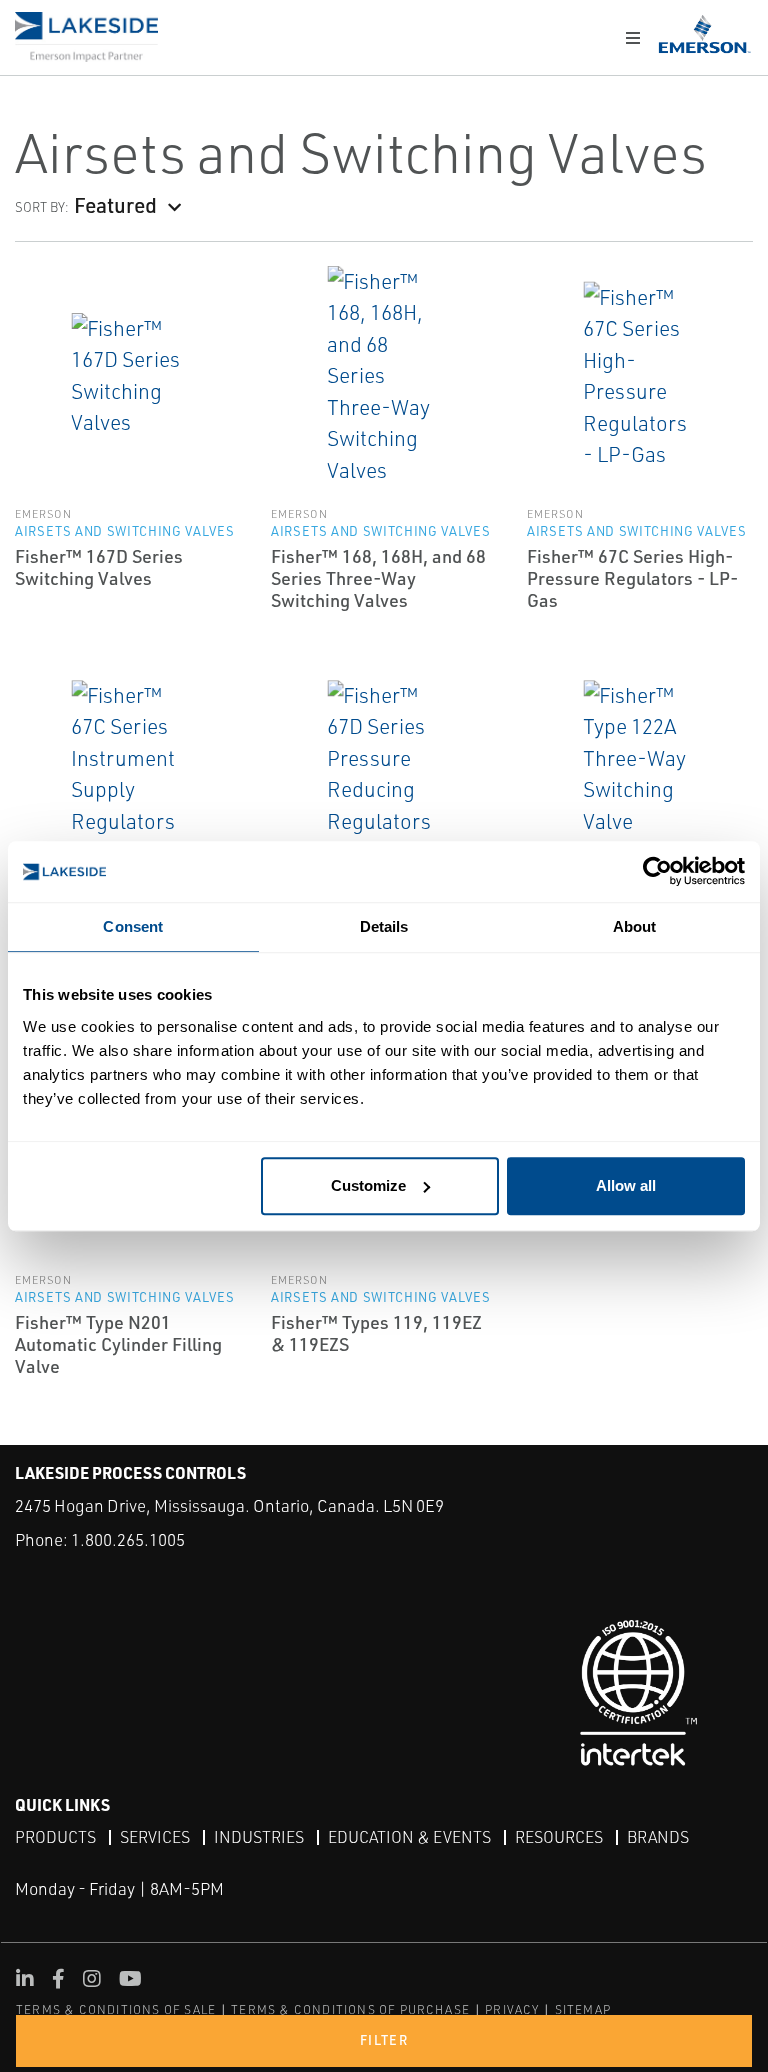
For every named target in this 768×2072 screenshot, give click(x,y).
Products (55, 1837)
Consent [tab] (133, 926)
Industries (259, 1837)
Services (155, 1837)
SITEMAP (583, 2009)
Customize (368, 1185)
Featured (115, 204)
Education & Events (409, 1837)
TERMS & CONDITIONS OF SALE (116, 2009)
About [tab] (635, 926)
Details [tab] (384, 926)
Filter (384, 2040)
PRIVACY (512, 2009)
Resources (559, 1837)
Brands (658, 1837)
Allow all (626, 1185)
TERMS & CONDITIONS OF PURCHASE (350, 2009)
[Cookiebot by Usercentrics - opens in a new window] (657, 871)
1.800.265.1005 (128, 1539)
